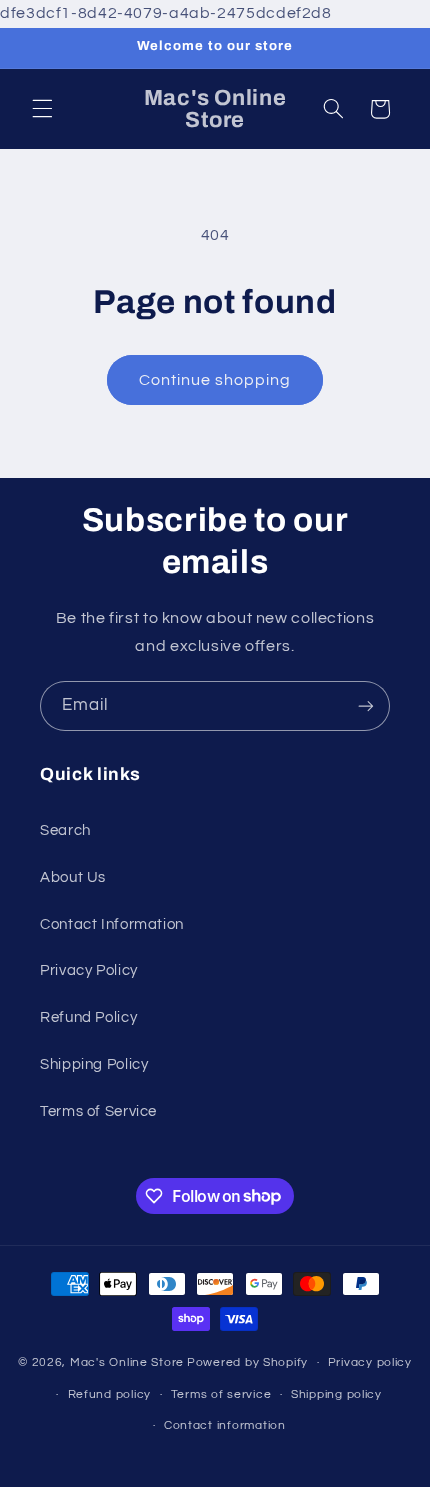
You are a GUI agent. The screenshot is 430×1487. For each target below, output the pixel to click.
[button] (42, 109)
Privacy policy (370, 1362)
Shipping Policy (94, 1064)
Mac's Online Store (127, 1362)
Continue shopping (215, 380)
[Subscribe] (366, 705)
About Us (73, 877)
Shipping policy (336, 1394)
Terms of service (221, 1394)
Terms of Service (98, 1111)
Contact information (225, 1425)
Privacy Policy (89, 970)
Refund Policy (88, 1017)
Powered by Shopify (247, 1362)
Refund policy (110, 1394)
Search (65, 830)
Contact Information (112, 924)
